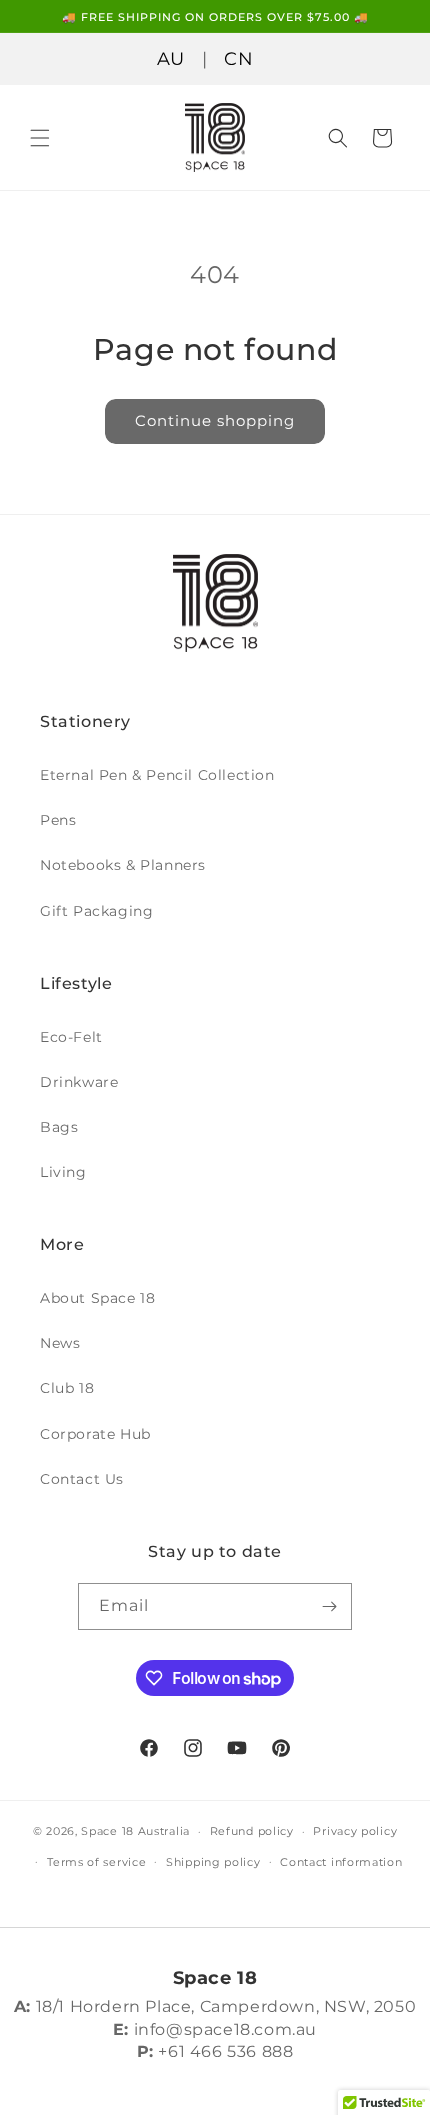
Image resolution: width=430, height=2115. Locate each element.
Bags (59, 1127)
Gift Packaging (96, 911)
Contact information (341, 1862)
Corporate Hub (95, 1434)
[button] (40, 138)
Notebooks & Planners (123, 865)
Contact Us (82, 1479)
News (60, 1343)
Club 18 (67, 1388)
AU (171, 59)
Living (63, 1172)
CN (238, 59)
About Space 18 (97, 1298)
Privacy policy (355, 1831)
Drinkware (79, 1082)
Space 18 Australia (135, 1831)
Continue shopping (215, 420)
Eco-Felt (71, 1037)
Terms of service (96, 1862)
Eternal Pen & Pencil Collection (157, 775)
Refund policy (252, 1831)
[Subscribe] (329, 1606)
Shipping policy (213, 1862)
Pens (58, 820)
